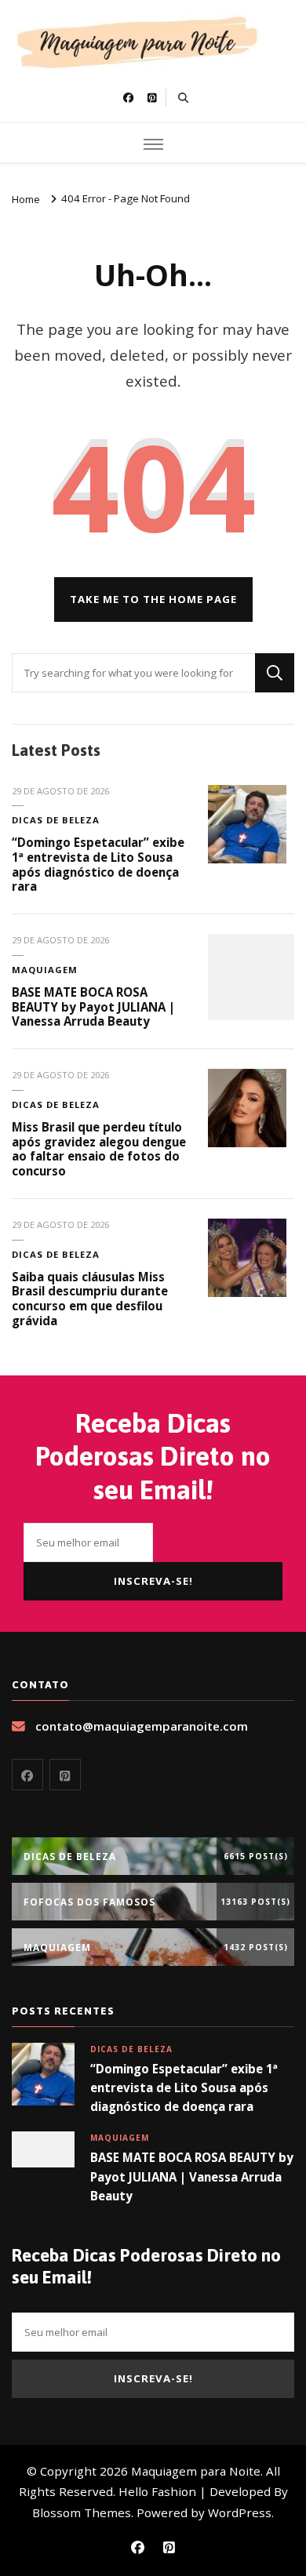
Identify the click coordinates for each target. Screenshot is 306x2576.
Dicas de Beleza (56, 820)
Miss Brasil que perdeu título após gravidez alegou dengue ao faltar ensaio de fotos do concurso (99, 1149)
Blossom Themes (82, 2512)
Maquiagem (45, 970)
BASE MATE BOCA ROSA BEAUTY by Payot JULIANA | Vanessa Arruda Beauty (93, 1006)
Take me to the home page (153, 599)
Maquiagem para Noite (196, 2471)
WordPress (240, 2512)
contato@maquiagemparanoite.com (142, 1726)
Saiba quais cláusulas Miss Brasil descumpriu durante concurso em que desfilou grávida (90, 1299)
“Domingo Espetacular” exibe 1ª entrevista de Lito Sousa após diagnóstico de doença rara (98, 864)
